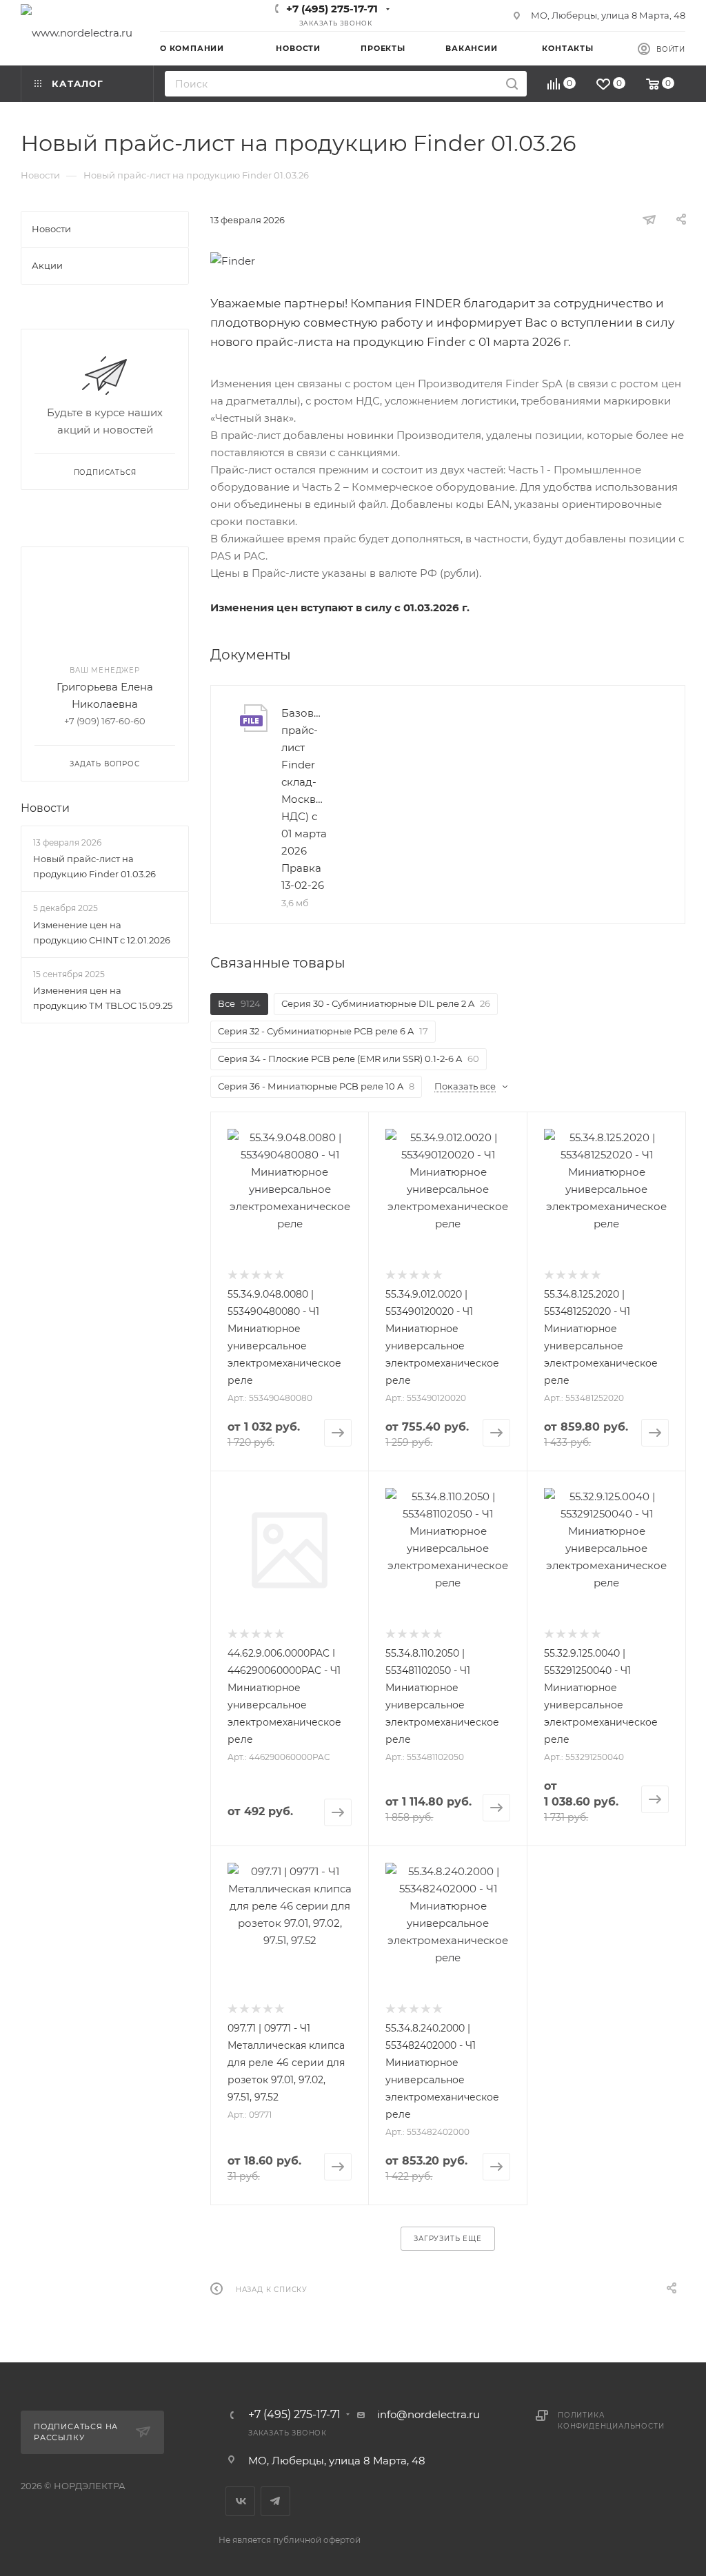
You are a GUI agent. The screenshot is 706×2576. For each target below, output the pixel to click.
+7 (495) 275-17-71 (332, 9)
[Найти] (512, 84)
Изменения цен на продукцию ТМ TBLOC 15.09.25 (103, 998)
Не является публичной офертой (290, 2540)
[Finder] (448, 261)
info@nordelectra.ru (428, 2414)
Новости (45, 808)
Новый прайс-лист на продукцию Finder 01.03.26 (94, 866)
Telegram (275, 2501)
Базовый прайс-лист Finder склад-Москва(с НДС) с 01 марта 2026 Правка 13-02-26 (304, 799)
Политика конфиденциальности (611, 2421)
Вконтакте (240, 2501)
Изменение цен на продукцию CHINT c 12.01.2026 (102, 932)
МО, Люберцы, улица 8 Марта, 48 (608, 15)
